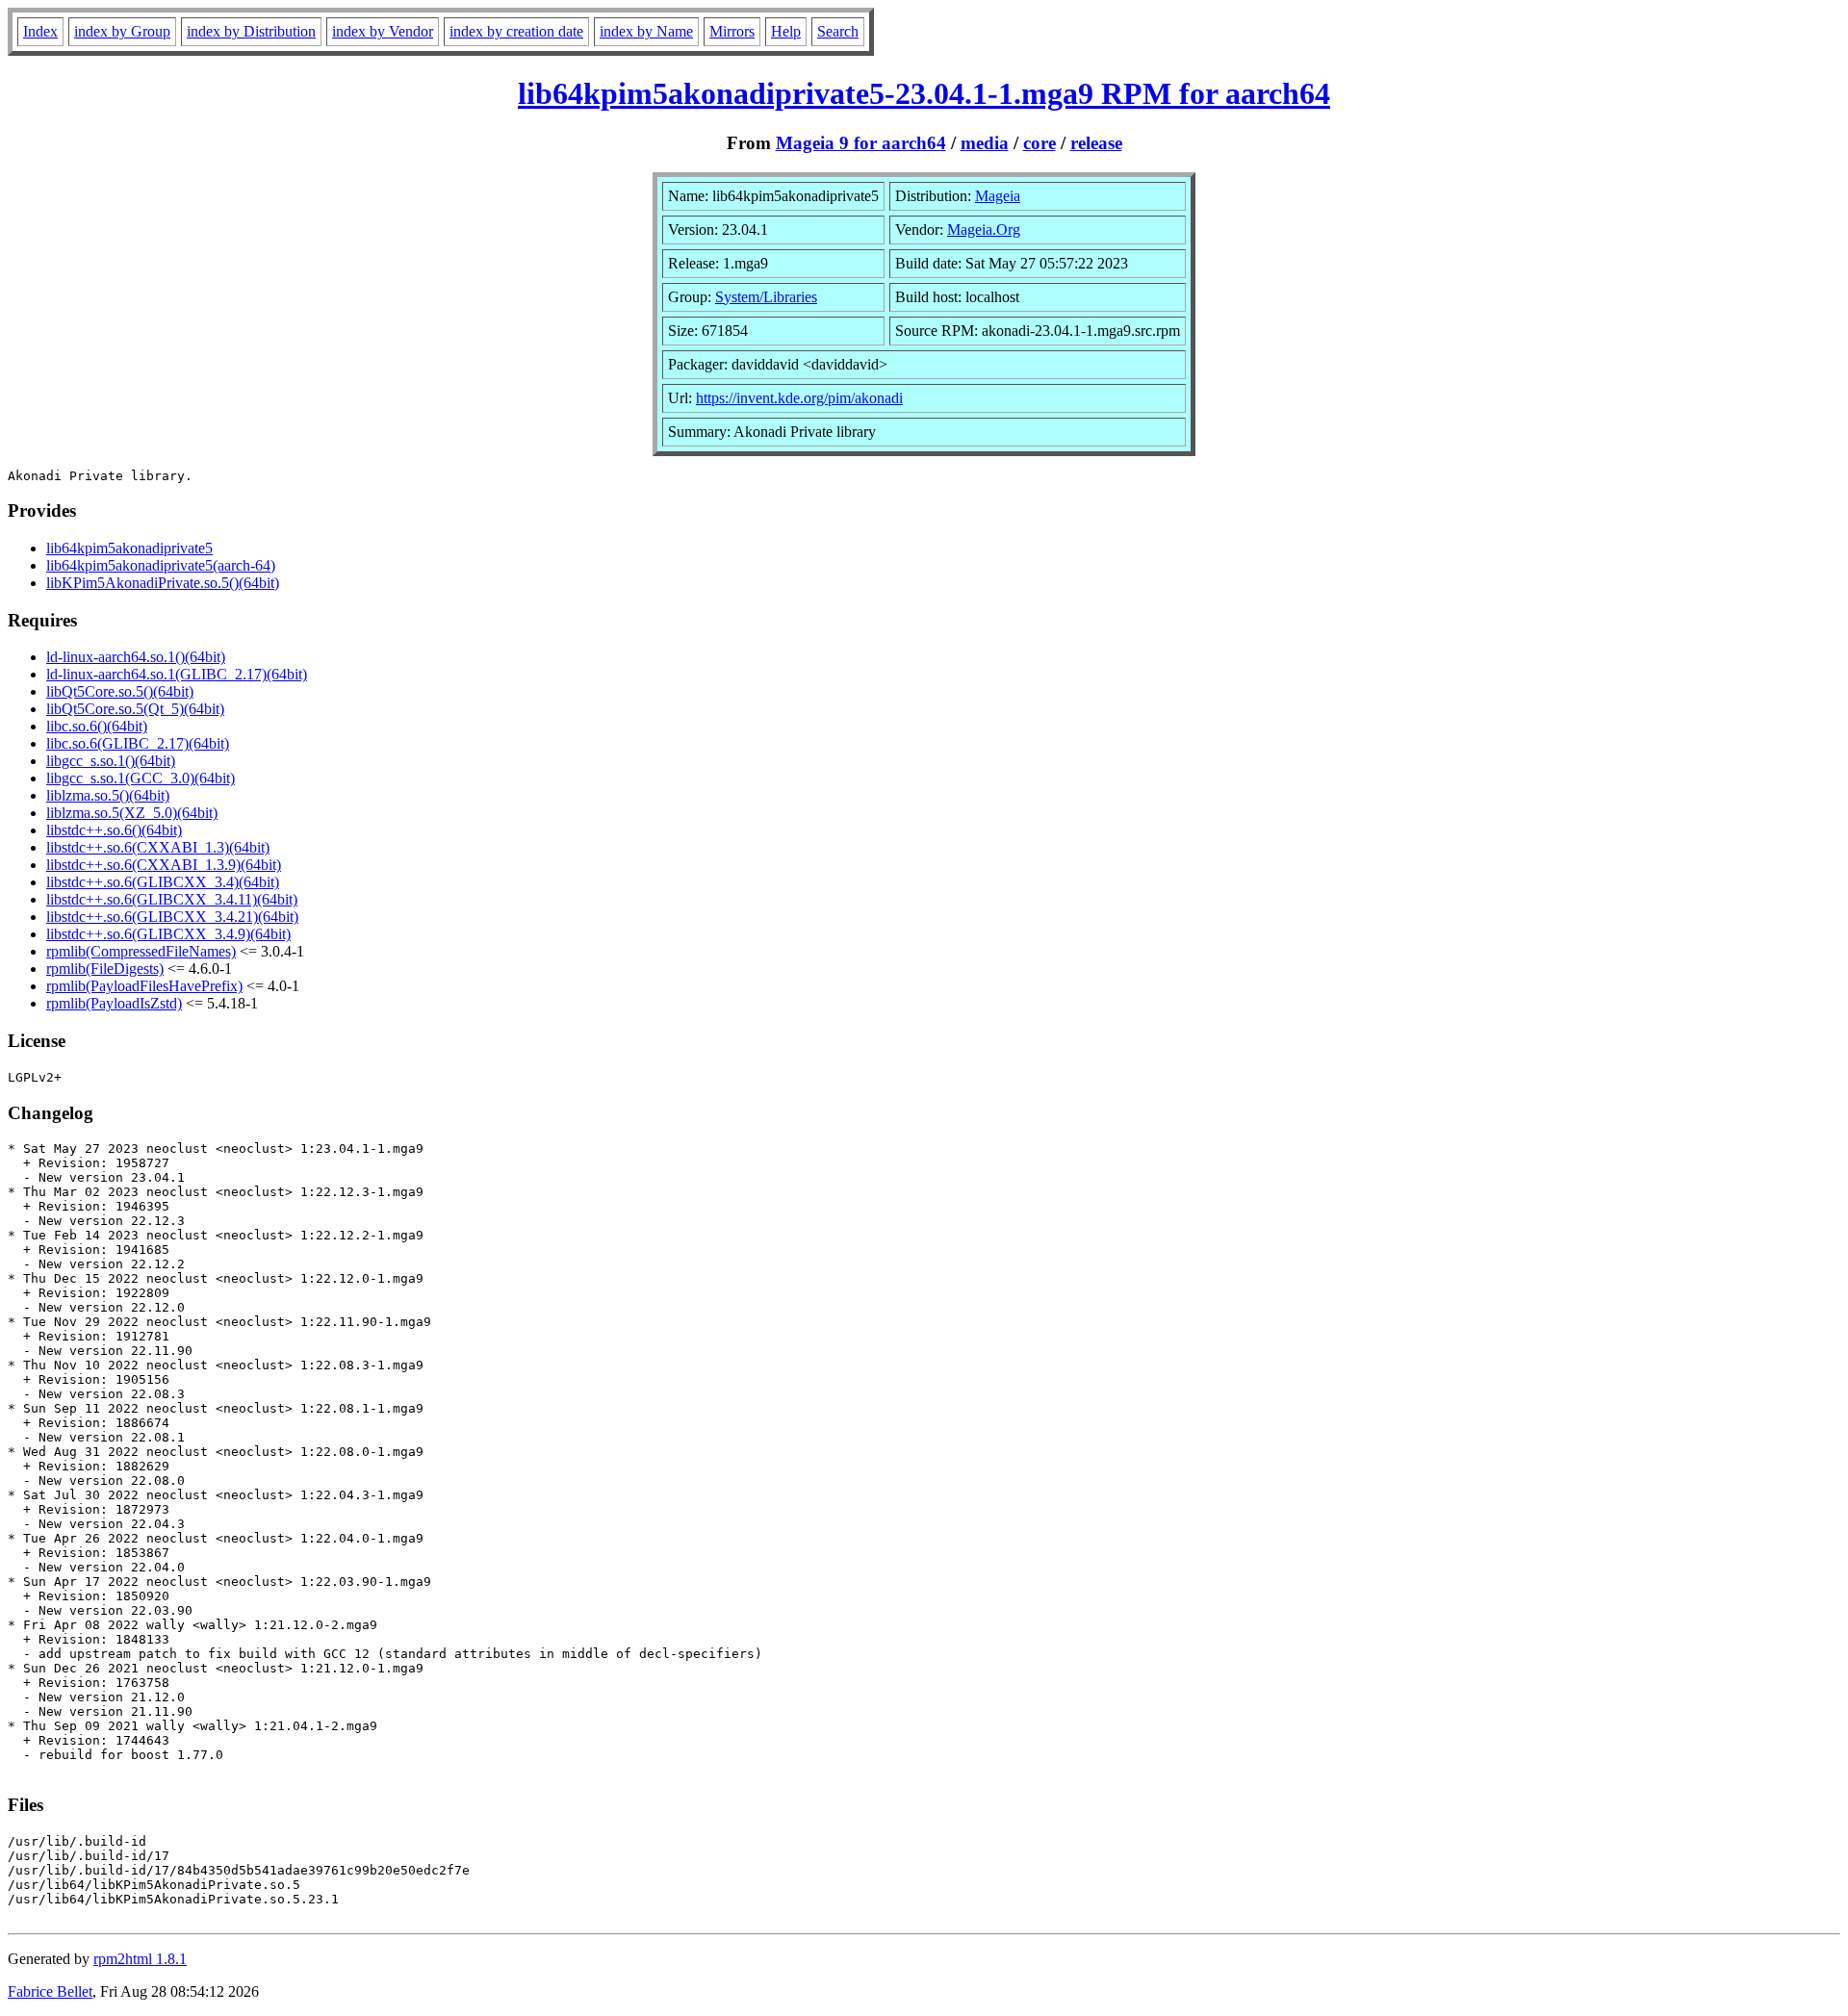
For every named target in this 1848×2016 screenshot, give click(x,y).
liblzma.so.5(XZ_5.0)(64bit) (132, 813)
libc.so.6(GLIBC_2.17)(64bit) (138, 743)
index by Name (646, 31)
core (1039, 143)
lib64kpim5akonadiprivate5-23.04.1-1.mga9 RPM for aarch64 (924, 93)
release (1096, 143)
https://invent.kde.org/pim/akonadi (799, 398)
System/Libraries (766, 297)
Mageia (998, 196)
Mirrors (732, 31)
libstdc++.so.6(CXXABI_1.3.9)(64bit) (164, 865)
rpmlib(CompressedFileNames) (141, 951)
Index (40, 31)
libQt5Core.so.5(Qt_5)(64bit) (135, 709)
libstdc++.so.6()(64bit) (114, 830)
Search (838, 31)
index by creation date (516, 31)
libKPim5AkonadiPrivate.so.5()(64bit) (163, 583)
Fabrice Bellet (50, 1991)
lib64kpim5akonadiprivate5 (129, 548)
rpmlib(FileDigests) (105, 969)
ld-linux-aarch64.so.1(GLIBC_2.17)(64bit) (177, 674)
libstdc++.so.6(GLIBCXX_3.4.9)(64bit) (168, 934)
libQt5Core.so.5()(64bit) (120, 691)
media (985, 143)
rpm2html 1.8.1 (140, 1959)
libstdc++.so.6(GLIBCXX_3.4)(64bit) (163, 882)
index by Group (122, 31)
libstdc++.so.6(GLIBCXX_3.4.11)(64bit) (172, 899)
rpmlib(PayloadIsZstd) (114, 1003)
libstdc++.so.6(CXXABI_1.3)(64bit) (158, 847)
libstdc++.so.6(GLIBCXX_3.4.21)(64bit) (172, 917)
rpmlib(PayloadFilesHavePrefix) (144, 986)
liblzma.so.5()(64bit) (108, 795)
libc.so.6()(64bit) (97, 726)
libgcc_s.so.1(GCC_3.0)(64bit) (141, 778)
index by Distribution (251, 31)
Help (786, 31)
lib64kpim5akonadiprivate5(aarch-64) (161, 565)
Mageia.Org (984, 230)
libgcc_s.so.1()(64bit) (111, 761)
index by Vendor (383, 31)
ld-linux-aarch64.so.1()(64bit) (136, 657)
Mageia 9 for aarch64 (861, 143)
